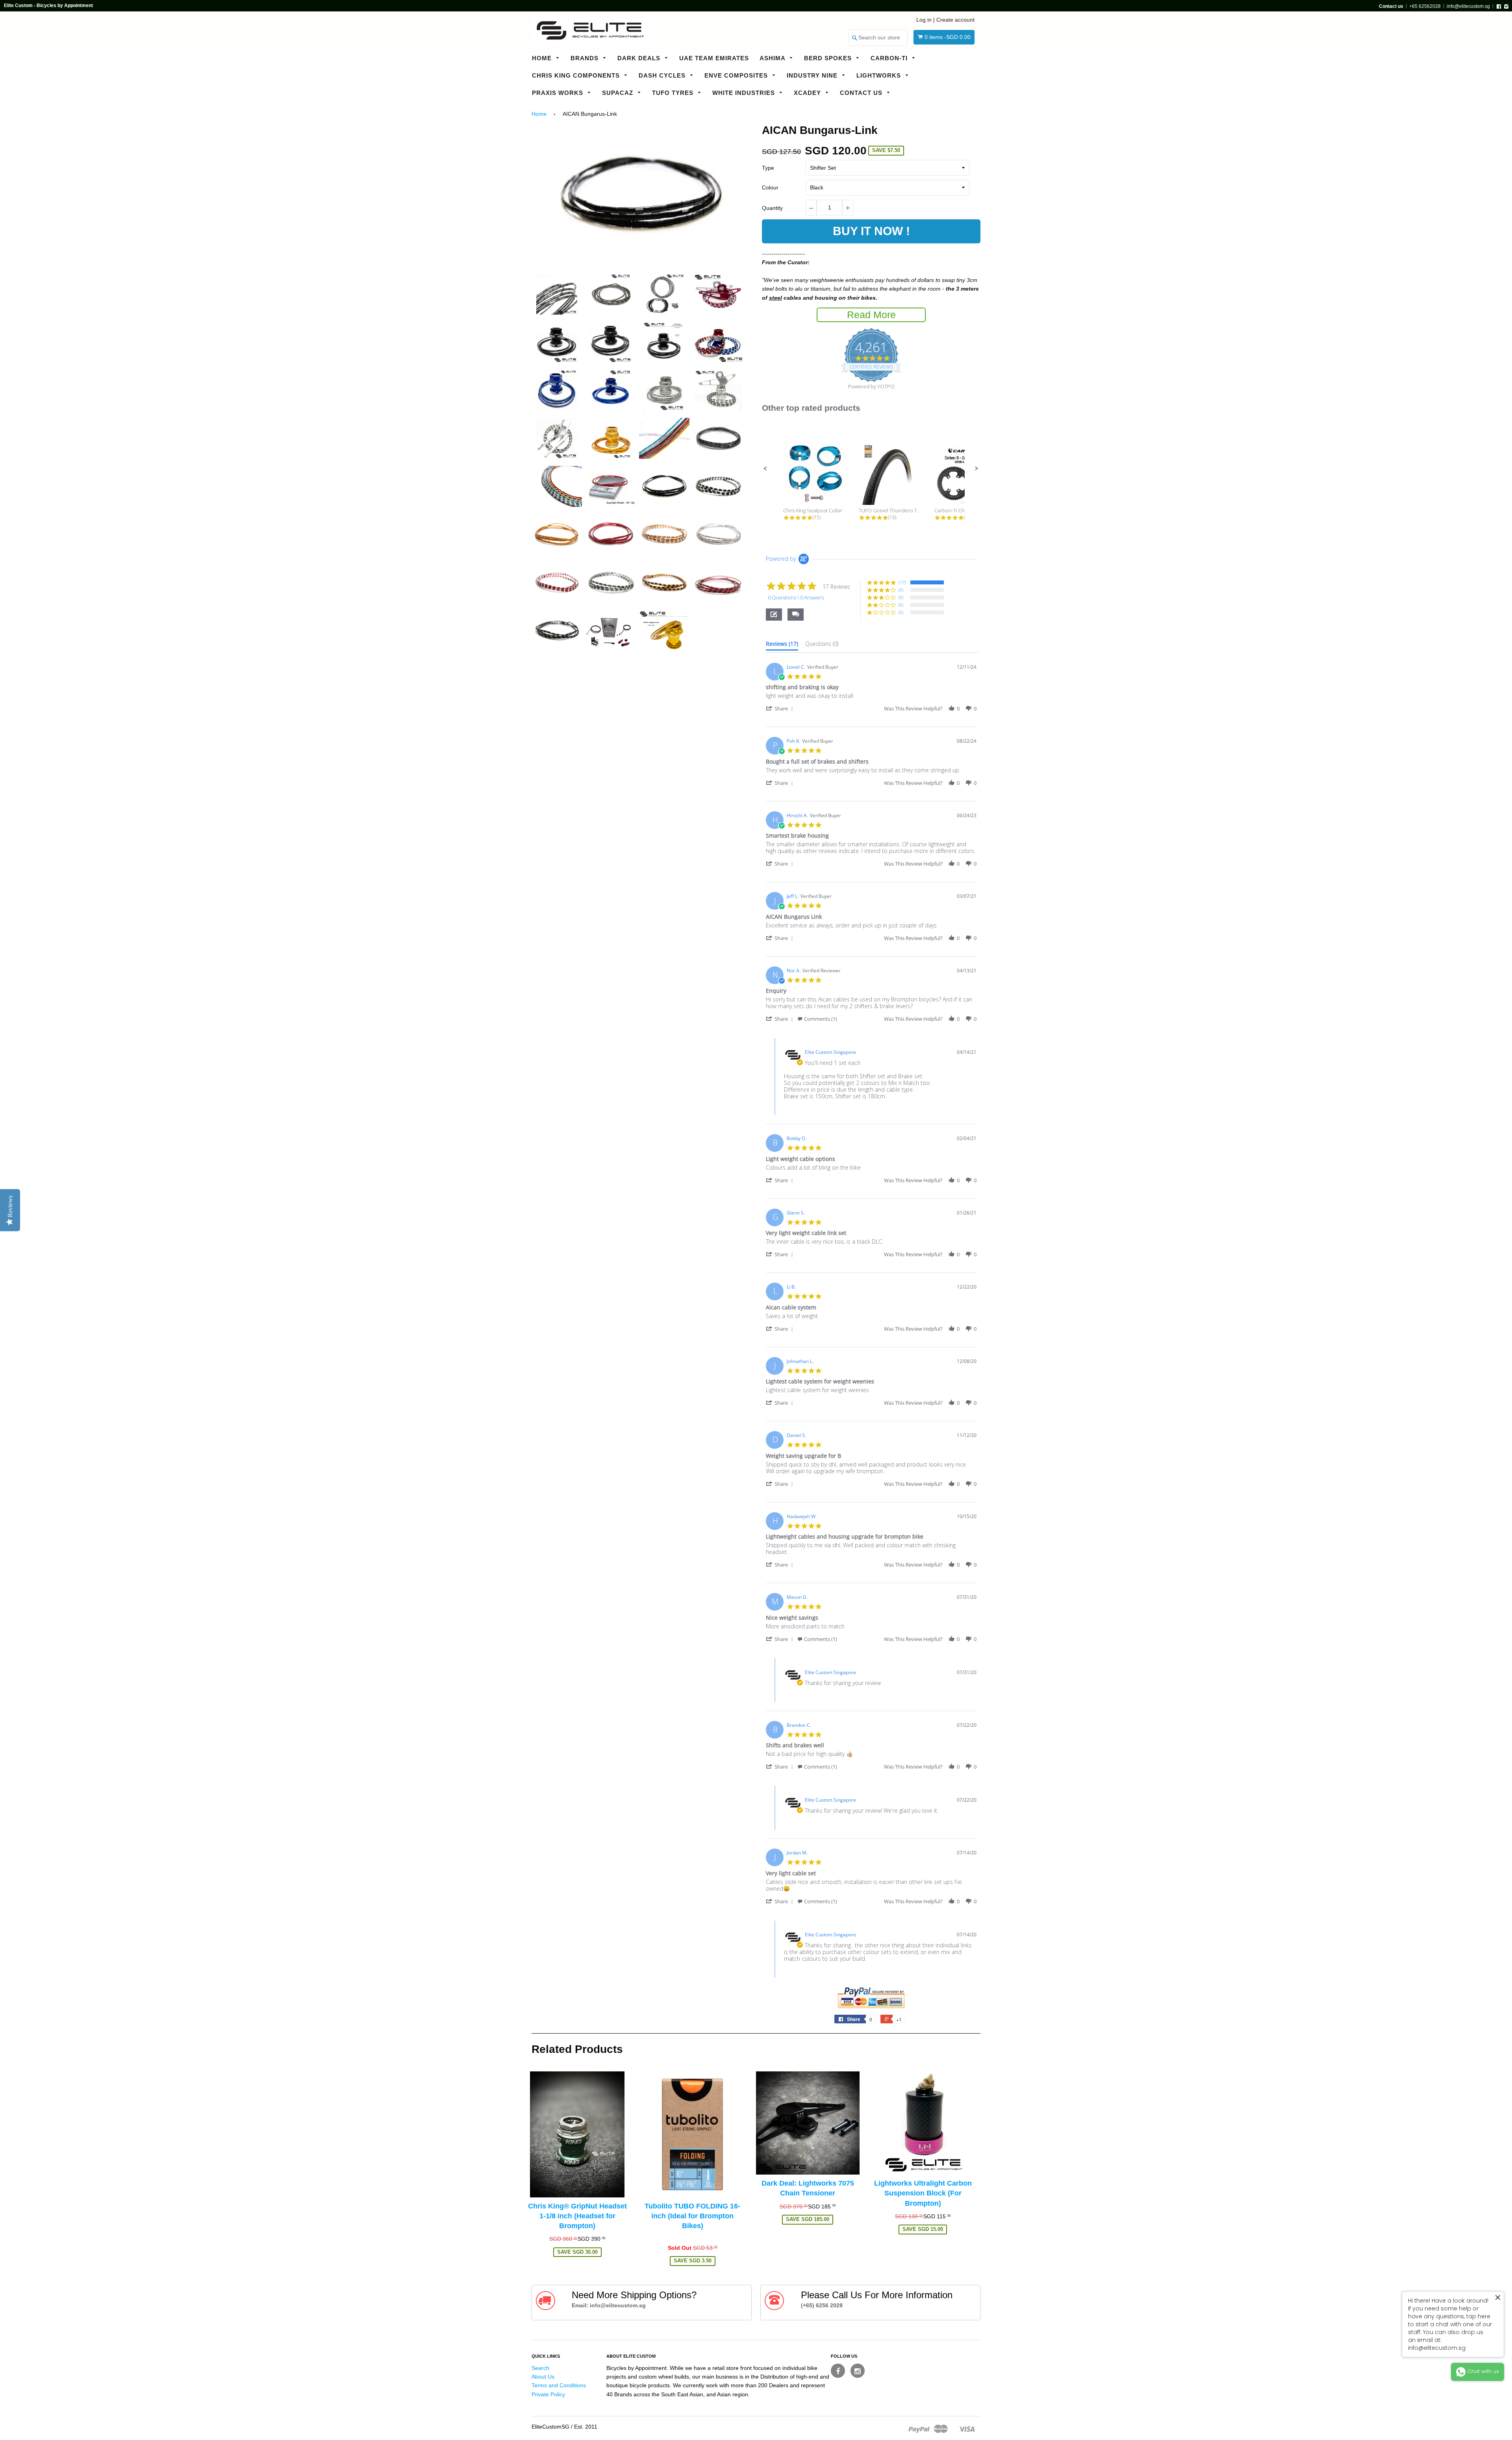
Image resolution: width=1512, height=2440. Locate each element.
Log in (924, 20)
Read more (871, 315)
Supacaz (619, 93)
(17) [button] (902, 582)
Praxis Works (559, 93)
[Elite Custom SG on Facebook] (838, 2371)
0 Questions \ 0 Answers (796, 597)
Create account (955, 20)
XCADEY (808, 93)
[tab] (782, 645)
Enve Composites (737, 75)
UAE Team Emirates (714, 58)
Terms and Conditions (559, 2385)
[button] (765, 469)
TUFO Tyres (674, 93)
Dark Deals (640, 58)
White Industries (745, 93)
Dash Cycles (663, 75)
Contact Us (862, 93)
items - (948, 37)
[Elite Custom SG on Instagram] (858, 2371)
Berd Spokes (829, 58)
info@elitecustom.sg (1468, 6)
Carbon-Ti (890, 58)
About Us (543, 2377)
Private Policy (548, 2394)
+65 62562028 (1425, 6)
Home (543, 58)
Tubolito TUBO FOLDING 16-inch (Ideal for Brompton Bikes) (692, 2216)
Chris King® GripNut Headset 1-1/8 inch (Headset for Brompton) (577, 2216)
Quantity (772, 208)
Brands (586, 58)
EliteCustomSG (550, 2427)
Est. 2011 (586, 2427)
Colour (770, 187)
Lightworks (880, 75)
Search (540, 2368)
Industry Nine (813, 75)
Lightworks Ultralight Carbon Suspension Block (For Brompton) (923, 2193)
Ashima (773, 58)
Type (768, 168)
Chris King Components (577, 75)
